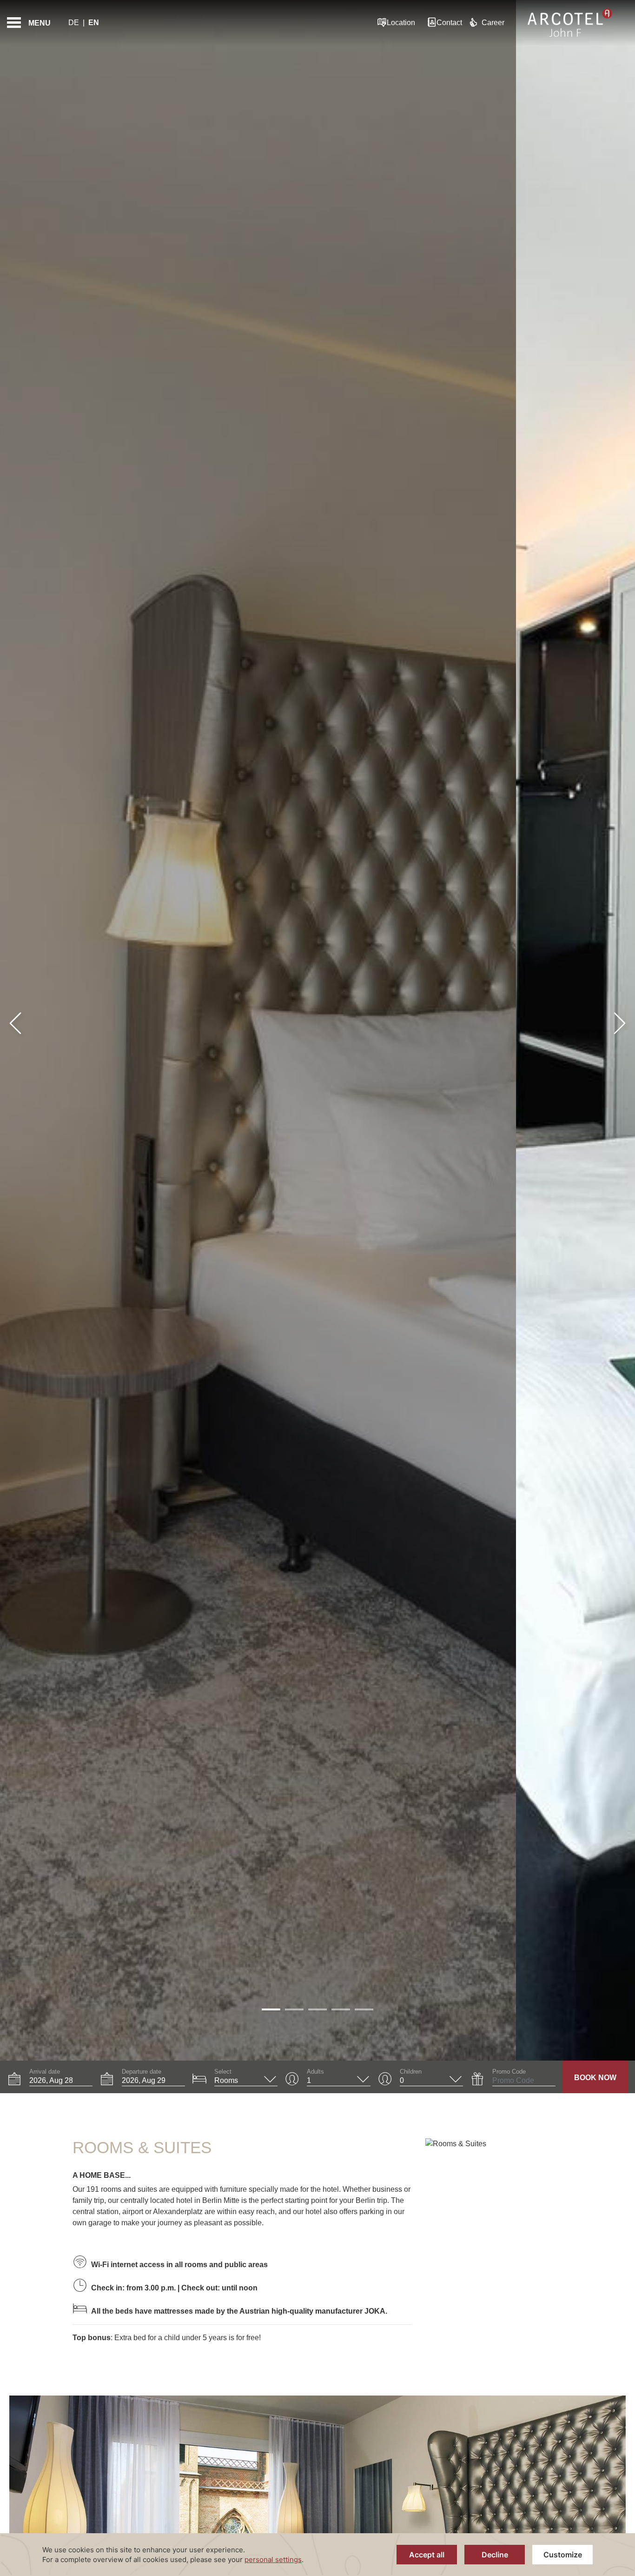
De (74, 23)
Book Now (595, 2078)
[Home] (570, 23)
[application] (317, 2555)
